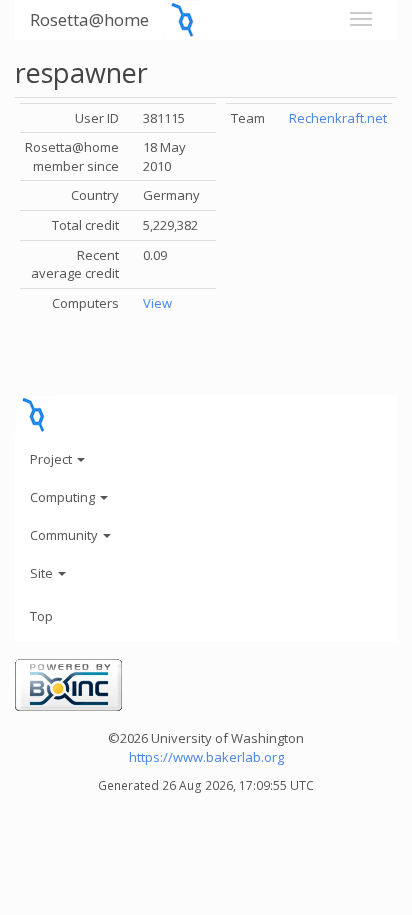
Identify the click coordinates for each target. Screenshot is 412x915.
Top (41, 616)
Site (43, 573)
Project (52, 459)
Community (65, 535)
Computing (64, 497)
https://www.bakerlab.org (206, 757)
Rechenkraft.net (338, 118)
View (157, 303)
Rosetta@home (89, 19)
